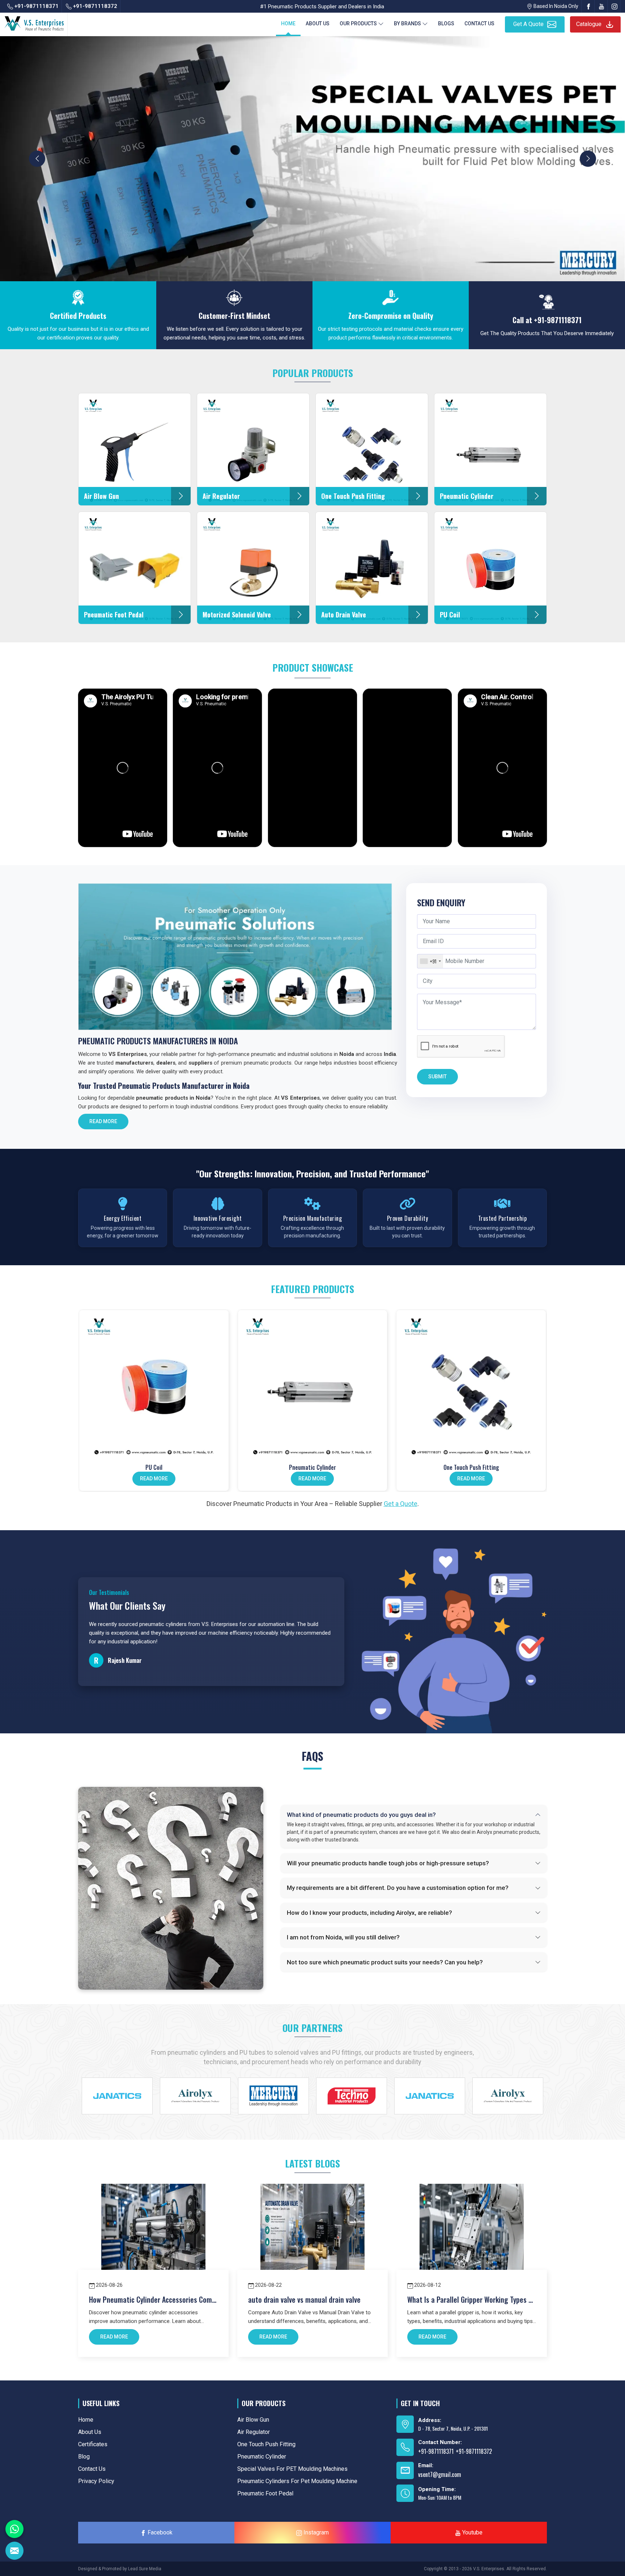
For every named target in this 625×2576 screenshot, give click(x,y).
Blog (84, 2457)
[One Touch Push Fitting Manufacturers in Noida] (471, 1385)
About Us (318, 23)
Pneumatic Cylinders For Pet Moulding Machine (297, 2481)
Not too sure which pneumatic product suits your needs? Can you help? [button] (385, 1962)
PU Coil (154, 1467)
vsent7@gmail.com (440, 2474)
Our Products (358, 23)
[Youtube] (601, 6)
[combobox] (430, 961)
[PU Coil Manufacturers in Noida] (154, 1385)
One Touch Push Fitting (471, 1467)
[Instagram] (615, 6)
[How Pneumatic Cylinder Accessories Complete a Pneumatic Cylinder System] (153, 2236)
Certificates (93, 2444)
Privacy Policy (96, 2481)
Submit (437, 1077)
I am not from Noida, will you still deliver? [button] (343, 1937)
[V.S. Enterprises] (34, 22)
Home (288, 23)
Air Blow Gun (253, 2420)
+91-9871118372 (94, 6)
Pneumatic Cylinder (312, 1467)
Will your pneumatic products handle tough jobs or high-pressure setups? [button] (388, 1863)
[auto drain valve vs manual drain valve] (312, 2236)
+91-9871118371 (36, 6)
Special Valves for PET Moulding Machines (292, 2469)
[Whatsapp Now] (14, 2529)
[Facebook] (588, 6)
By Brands (407, 23)
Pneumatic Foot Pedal (265, 2493)
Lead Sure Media (145, 2569)
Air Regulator (254, 2432)
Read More (103, 1121)
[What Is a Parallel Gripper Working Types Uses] (472, 2236)
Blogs (446, 23)
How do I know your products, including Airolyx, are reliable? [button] (369, 1913)
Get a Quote (401, 1504)
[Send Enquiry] (14, 2551)
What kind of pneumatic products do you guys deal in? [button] (361, 1815)
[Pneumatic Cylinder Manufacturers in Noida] (313, 1385)
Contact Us (479, 23)
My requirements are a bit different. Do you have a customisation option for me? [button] (398, 1888)
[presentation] (37, 159)
